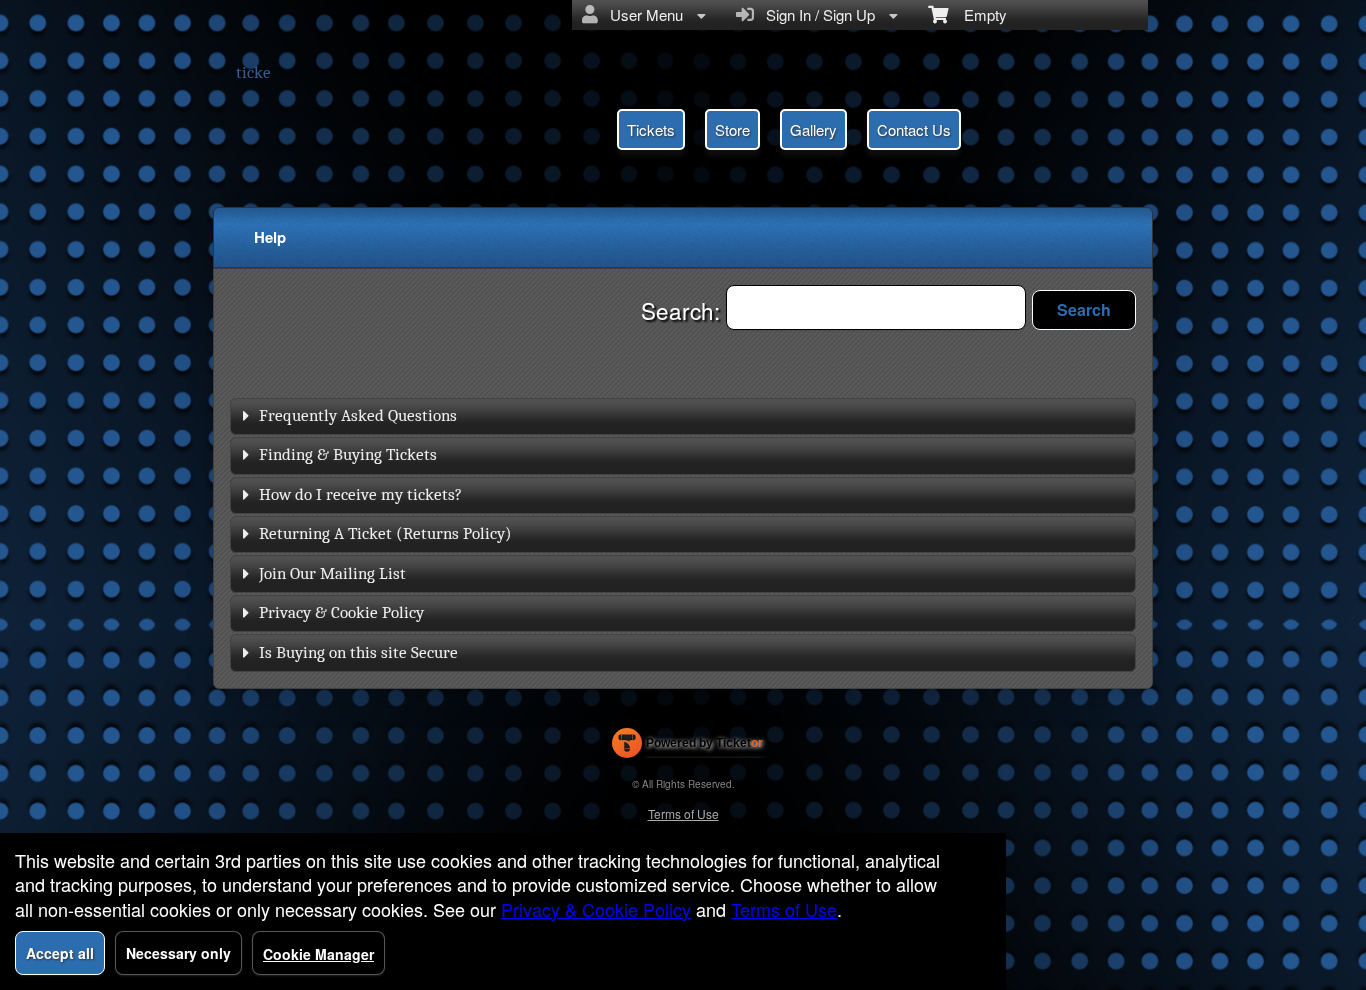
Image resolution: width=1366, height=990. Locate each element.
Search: (683, 310)
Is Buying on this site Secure (358, 652)
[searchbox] (876, 307)
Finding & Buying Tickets (348, 454)
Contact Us (914, 129)
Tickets (651, 129)
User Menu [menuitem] (642, 14)
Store (732, 129)
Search (1084, 309)
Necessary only (178, 953)
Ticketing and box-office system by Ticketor (687, 747)
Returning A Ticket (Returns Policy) (385, 533)
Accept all (60, 953)
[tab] (683, 416)
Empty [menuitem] (977, 14)
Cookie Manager (318, 954)
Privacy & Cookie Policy (341, 612)
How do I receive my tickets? (360, 494)
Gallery (813, 129)
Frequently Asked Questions (358, 415)
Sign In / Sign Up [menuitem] (816, 14)
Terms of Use (683, 813)
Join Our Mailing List (332, 573)
